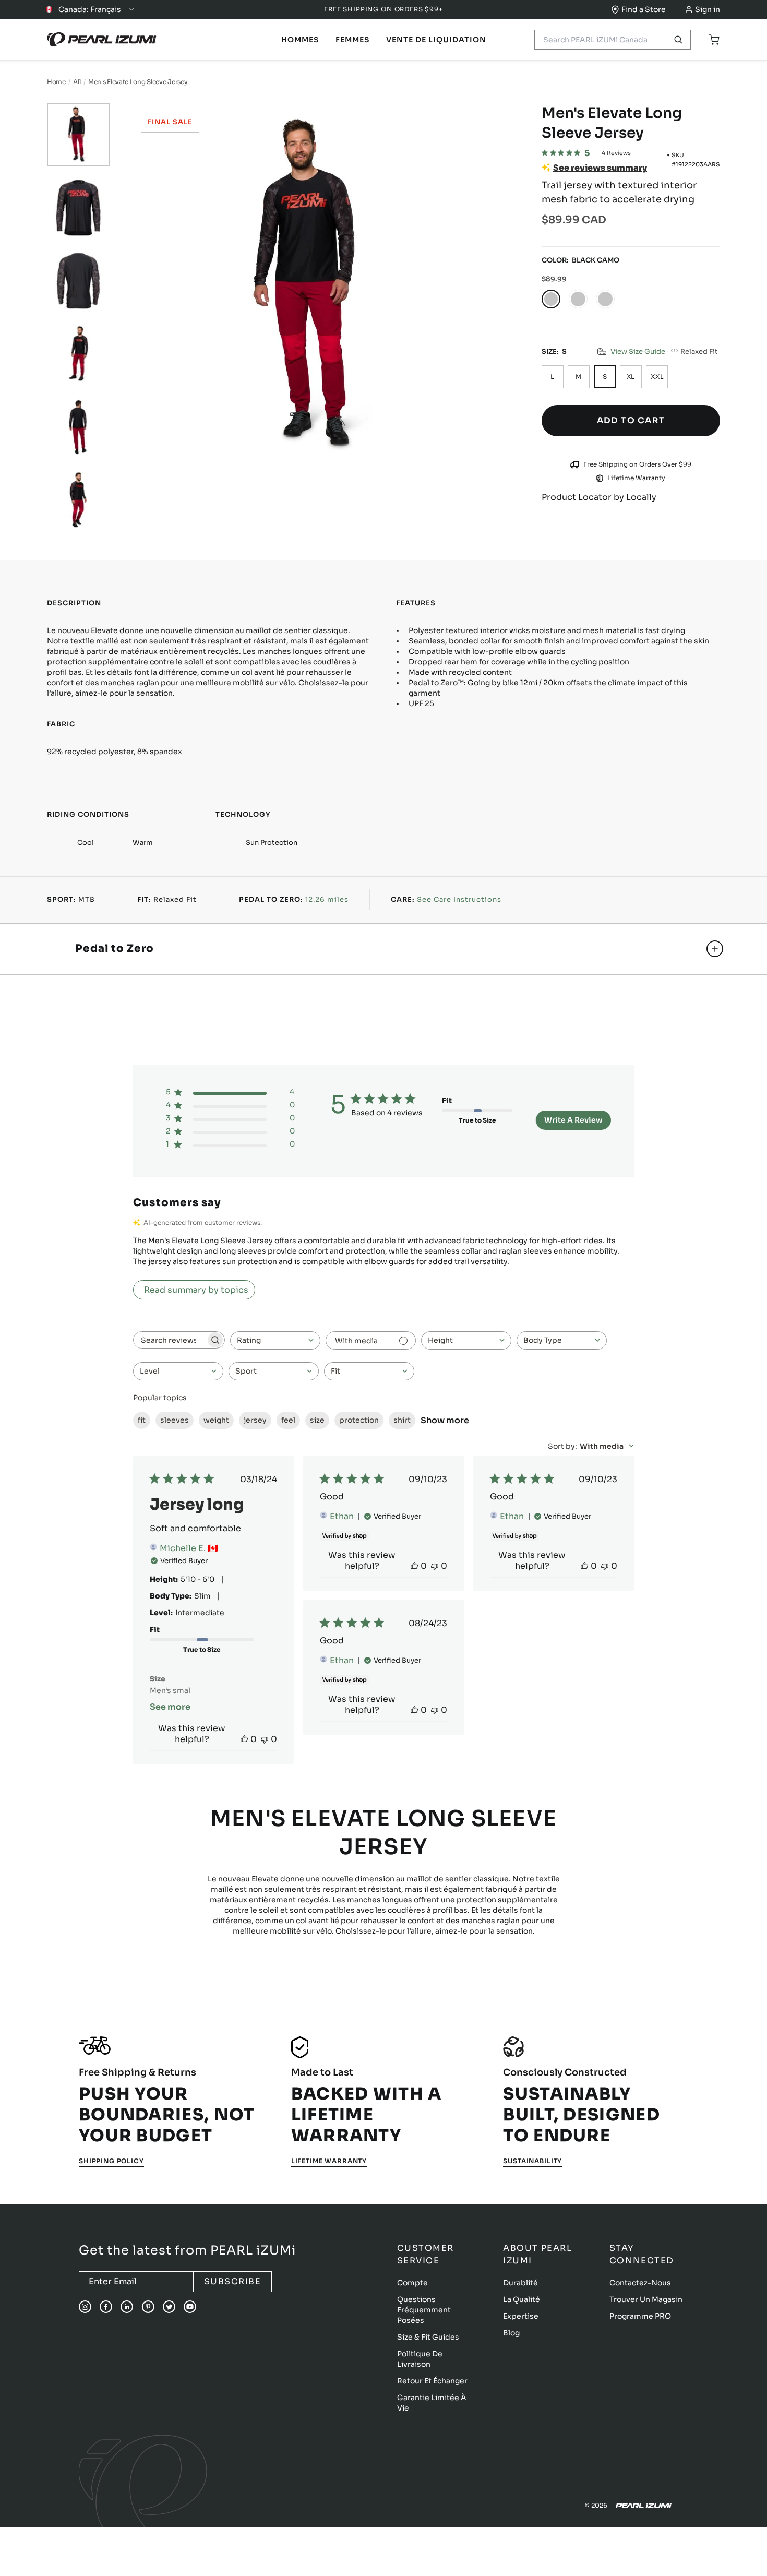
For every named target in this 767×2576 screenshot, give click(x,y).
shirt (402, 1420)
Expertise (521, 2316)
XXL (657, 377)
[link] (300, 40)
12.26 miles (327, 899)
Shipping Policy (111, 2161)
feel (288, 1420)
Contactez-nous (640, 2283)
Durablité (520, 2283)
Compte (412, 2283)
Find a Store (644, 9)
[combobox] (275, 1340)
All (77, 82)
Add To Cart (631, 420)
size (317, 1420)
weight (216, 1420)
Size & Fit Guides (428, 2337)
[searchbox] (170, 1340)
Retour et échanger (432, 2381)
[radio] (551, 299)
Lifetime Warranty (329, 2161)
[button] (631, 352)
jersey (255, 1420)
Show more (445, 1420)
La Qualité (522, 2299)
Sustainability (532, 2161)
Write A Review (573, 1120)
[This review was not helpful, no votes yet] (265, 1739)
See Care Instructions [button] (459, 899)
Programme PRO (640, 2316)
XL (631, 377)
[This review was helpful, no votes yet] (244, 1739)
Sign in (708, 9)
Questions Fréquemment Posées (424, 2310)
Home (56, 82)
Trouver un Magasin (646, 2299)
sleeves (175, 1420)
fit (142, 1420)
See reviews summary (600, 168)
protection (359, 1420)
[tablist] (300, 40)
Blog (511, 2333)
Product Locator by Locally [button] (599, 497)
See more (170, 1707)
